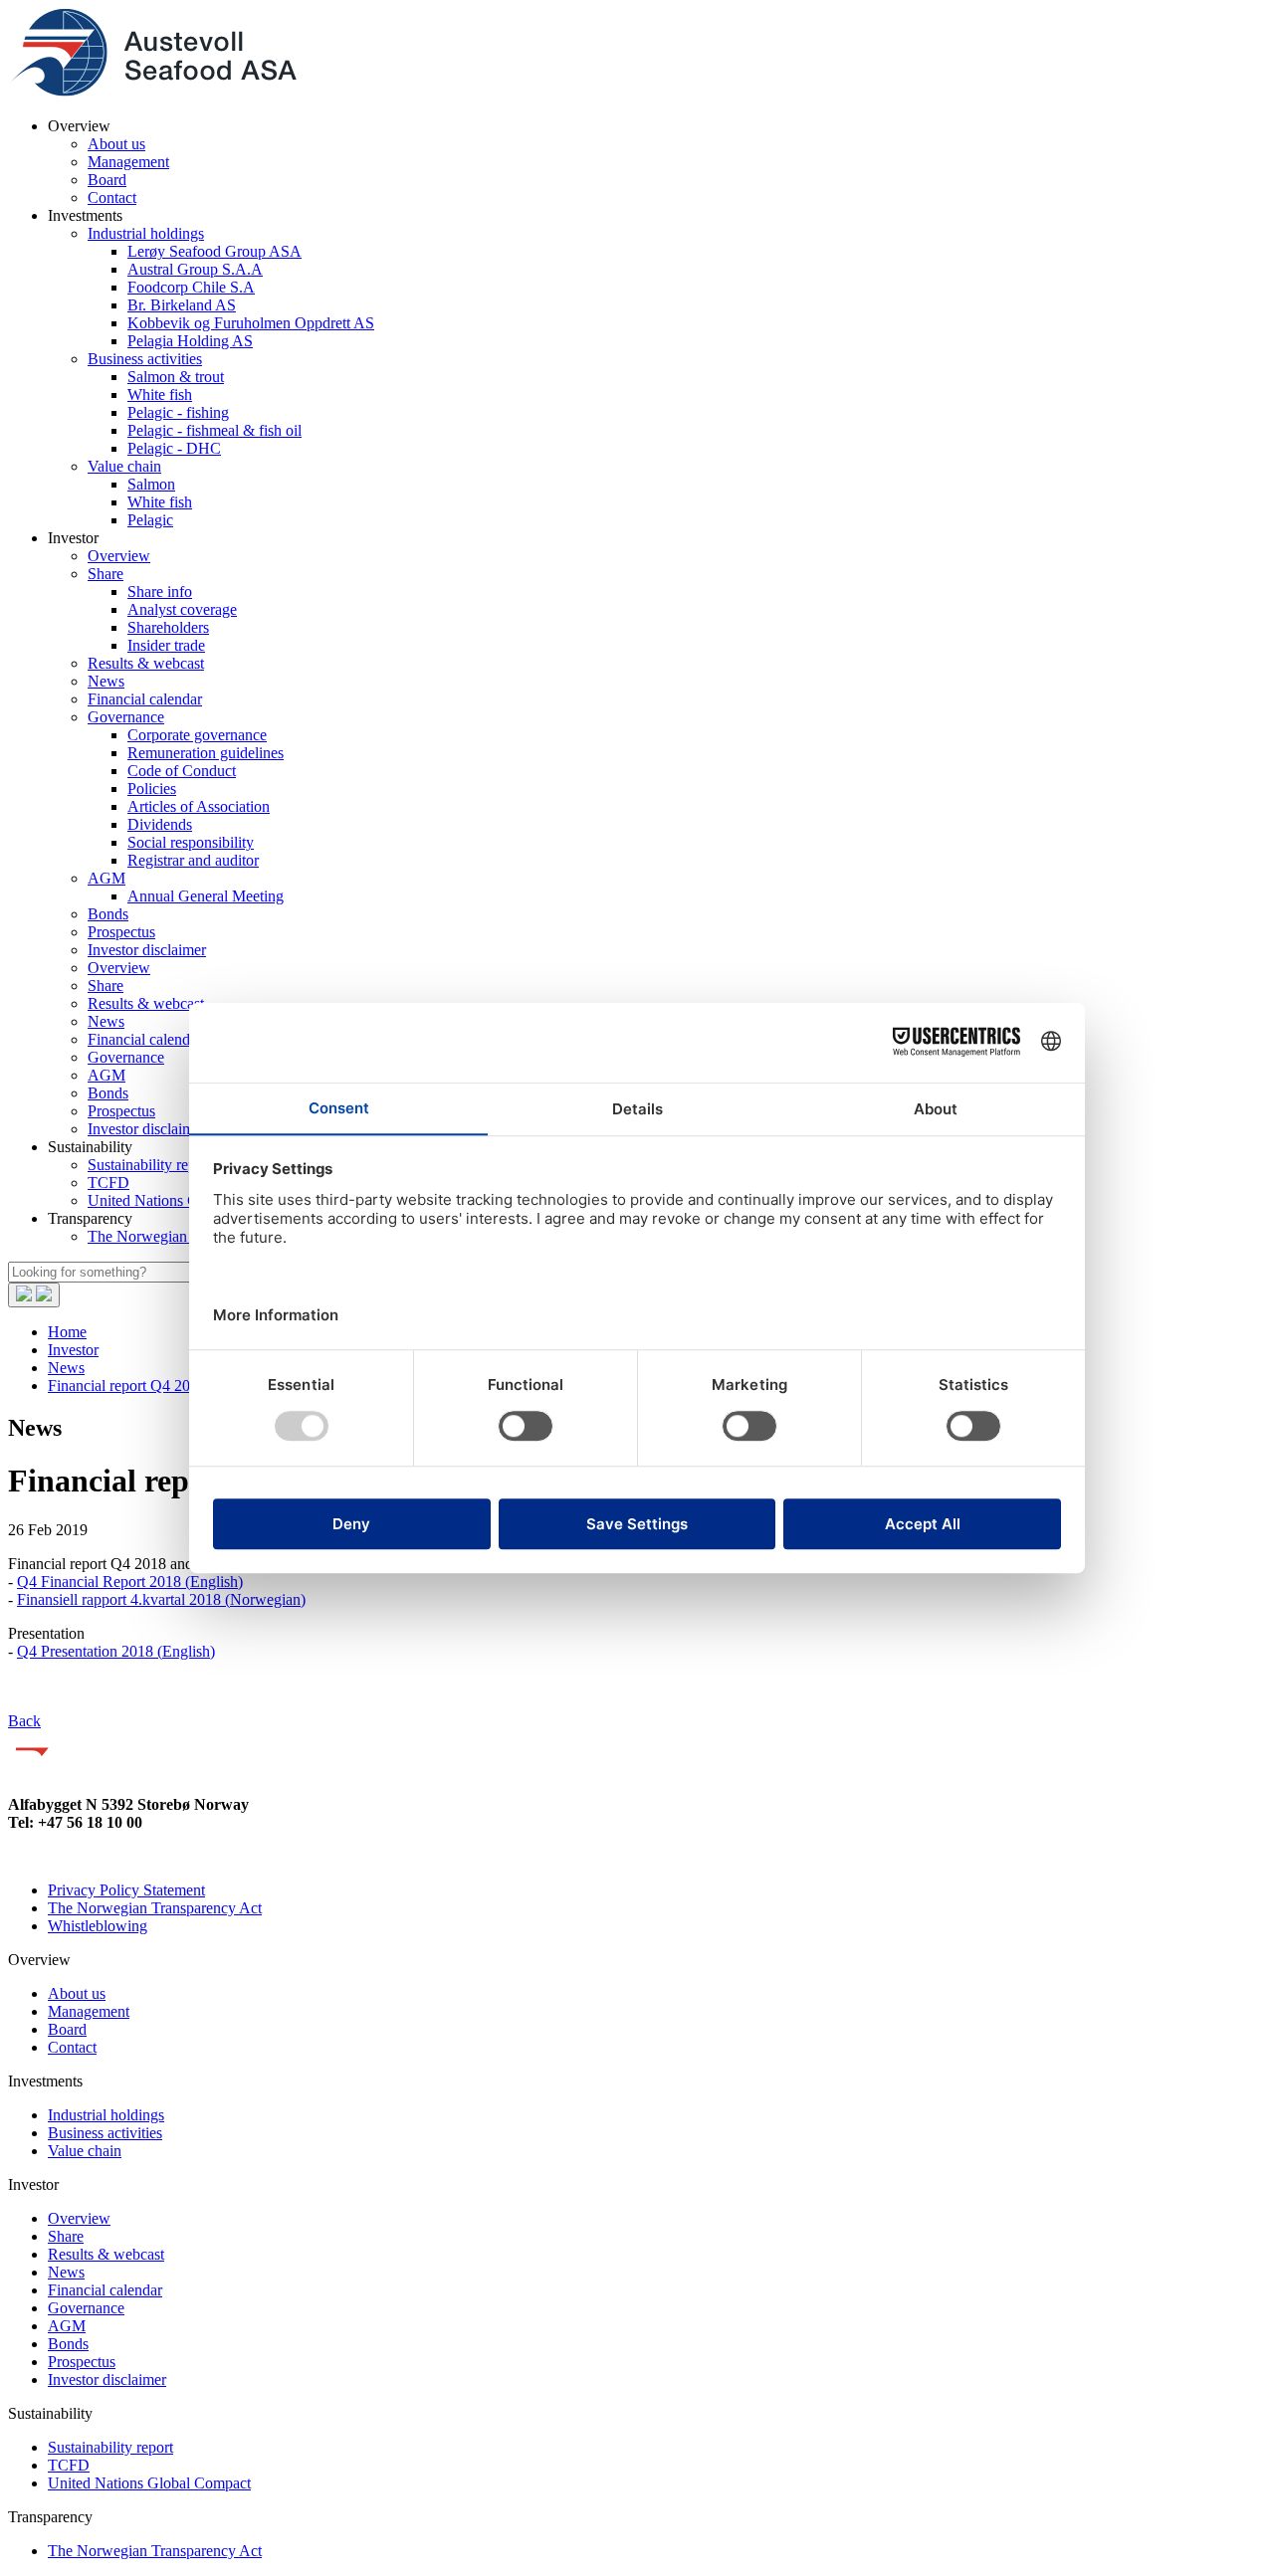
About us (116, 144)
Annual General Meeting (206, 896)
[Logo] (152, 92)
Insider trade (166, 645)
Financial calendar (145, 699)
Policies (152, 789)
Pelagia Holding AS (190, 341)
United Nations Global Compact (149, 2483)
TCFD (108, 1183)
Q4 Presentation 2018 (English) (116, 1651)
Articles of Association (199, 806)
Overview (119, 556)
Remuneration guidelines (206, 753)
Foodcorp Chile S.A (191, 287)
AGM (106, 878)
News (106, 681)
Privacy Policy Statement (126, 1890)
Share (106, 574)
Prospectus (121, 932)
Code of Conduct (182, 771)
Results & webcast (146, 663)
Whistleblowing (98, 1926)
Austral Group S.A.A (195, 269)
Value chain (124, 466)
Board (107, 180)
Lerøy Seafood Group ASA (214, 251)
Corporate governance (197, 735)
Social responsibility (191, 842)
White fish (160, 395)
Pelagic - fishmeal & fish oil (214, 430)
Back (24, 1721)
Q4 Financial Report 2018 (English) (130, 1582)
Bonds (108, 914)
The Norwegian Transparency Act (155, 1908)
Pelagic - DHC (174, 448)
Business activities (145, 359)
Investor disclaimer (147, 950)
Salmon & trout (176, 377)
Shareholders (168, 627)
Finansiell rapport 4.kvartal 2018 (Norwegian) (161, 1599)
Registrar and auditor (193, 860)
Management (128, 162)
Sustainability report (150, 1165)
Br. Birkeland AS (182, 305)
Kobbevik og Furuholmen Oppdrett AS (251, 323)
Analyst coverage (182, 609)
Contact (112, 198)
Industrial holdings (146, 233)
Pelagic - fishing (178, 412)
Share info (160, 592)
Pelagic (150, 520)
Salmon (151, 484)
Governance (126, 717)
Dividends (160, 824)
